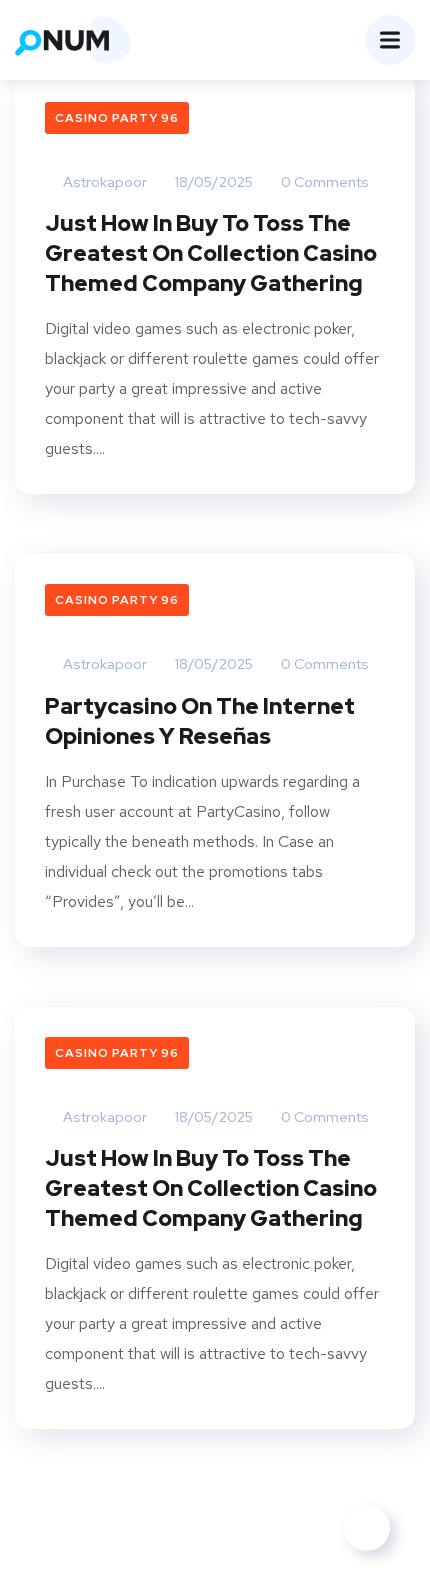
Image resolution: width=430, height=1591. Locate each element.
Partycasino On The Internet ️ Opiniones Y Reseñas (202, 721)
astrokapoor (103, 182)
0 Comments (323, 182)
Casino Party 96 (117, 118)
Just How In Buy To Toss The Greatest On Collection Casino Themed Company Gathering (211, 253)
